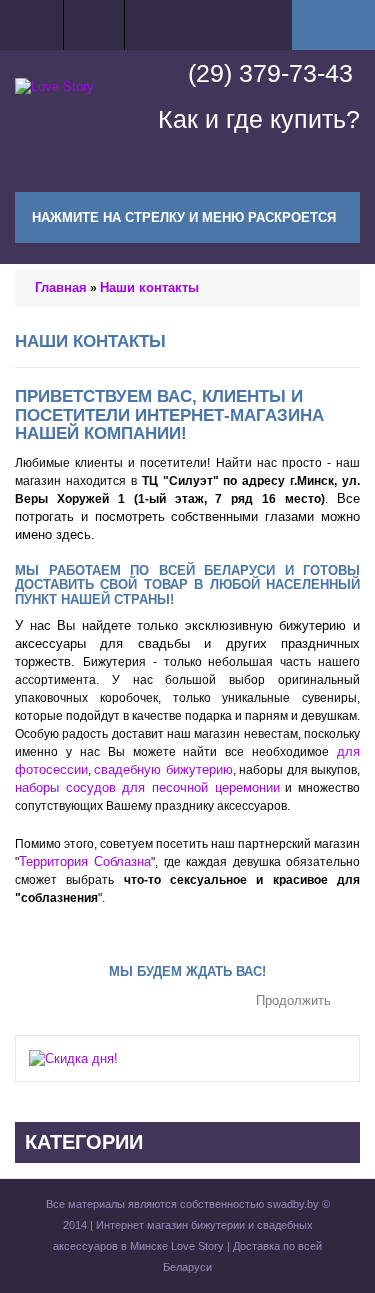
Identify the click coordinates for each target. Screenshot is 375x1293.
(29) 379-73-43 (270, 73)
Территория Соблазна (85, 861)
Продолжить (293, 1001)
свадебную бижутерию (163, 769)
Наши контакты (149, 287)
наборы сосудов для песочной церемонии (147, 787)
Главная (61, 287)
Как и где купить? (259, 119)
